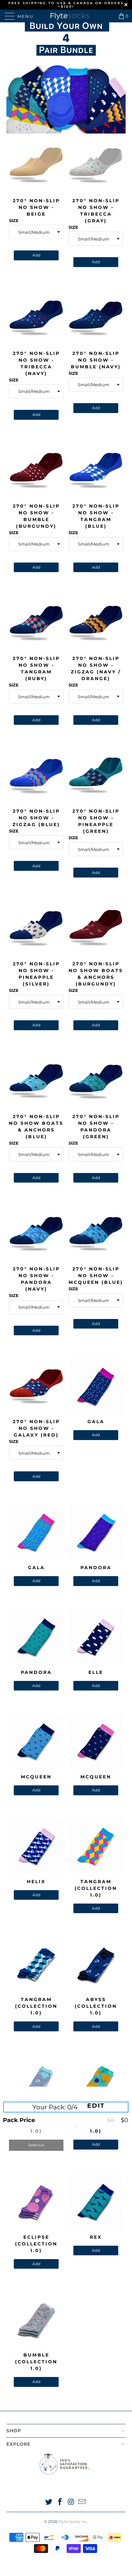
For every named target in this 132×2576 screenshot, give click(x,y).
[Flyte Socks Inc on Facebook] (60, 2502)
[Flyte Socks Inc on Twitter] (49, 2502)
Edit (96, 2106)
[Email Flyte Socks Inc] (82, 2502)
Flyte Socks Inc (73, 2522)
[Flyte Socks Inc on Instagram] (71, 2502)
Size (14, 220)
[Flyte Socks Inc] (66, 16)
